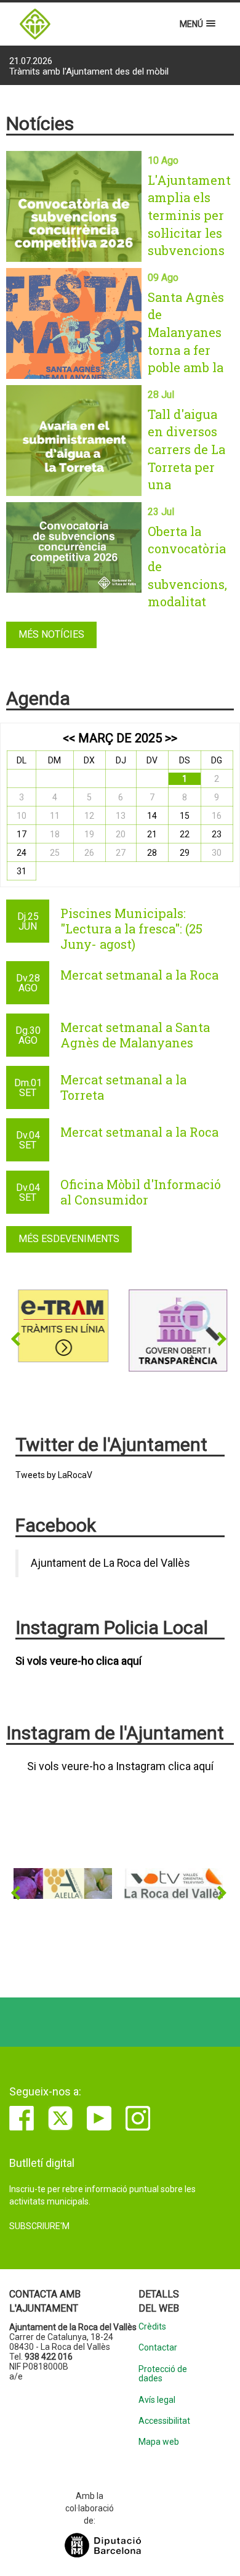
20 (121, 834)
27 (121, 853)
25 (55, 853)
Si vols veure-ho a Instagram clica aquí (120, 1766)
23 (217, 834)
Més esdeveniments (69, 1239)
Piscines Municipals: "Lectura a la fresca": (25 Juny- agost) (131, 928)
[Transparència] (174, 1330)
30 (217, 853)
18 (55, 834)
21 (152, 834)
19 (89, 834)
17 (22, 834)
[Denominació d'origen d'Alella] (63, 1883)
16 (217, 816)
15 (185, 816)
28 (152, 853)
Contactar (158, 2348)
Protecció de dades (163, 2374)
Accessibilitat (164, 2421)
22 (185, 834)
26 (89, 853)
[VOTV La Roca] (174, 1884)
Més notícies (51, 634)
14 (152, 816)
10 (22, 816)
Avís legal (157, 2400)
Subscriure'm (39, 2226)
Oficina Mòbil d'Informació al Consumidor (141, 1192)
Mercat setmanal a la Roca (139, 975)
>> (171, 738)
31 (22, 871)
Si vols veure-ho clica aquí (78, 1661)
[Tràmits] (63, 1326)
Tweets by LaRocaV (54, 1475)
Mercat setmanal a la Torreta (123, 1087)
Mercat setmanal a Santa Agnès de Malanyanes (135, 1035)
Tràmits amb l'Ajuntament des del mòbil (89, 67)
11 (55, 816)
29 (185, 853)
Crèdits (152, 2327)
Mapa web (159, 2442)
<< (69, 738)
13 (121, 816)
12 (89, 816)
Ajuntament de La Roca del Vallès (110, 1563)
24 (22, 853)
